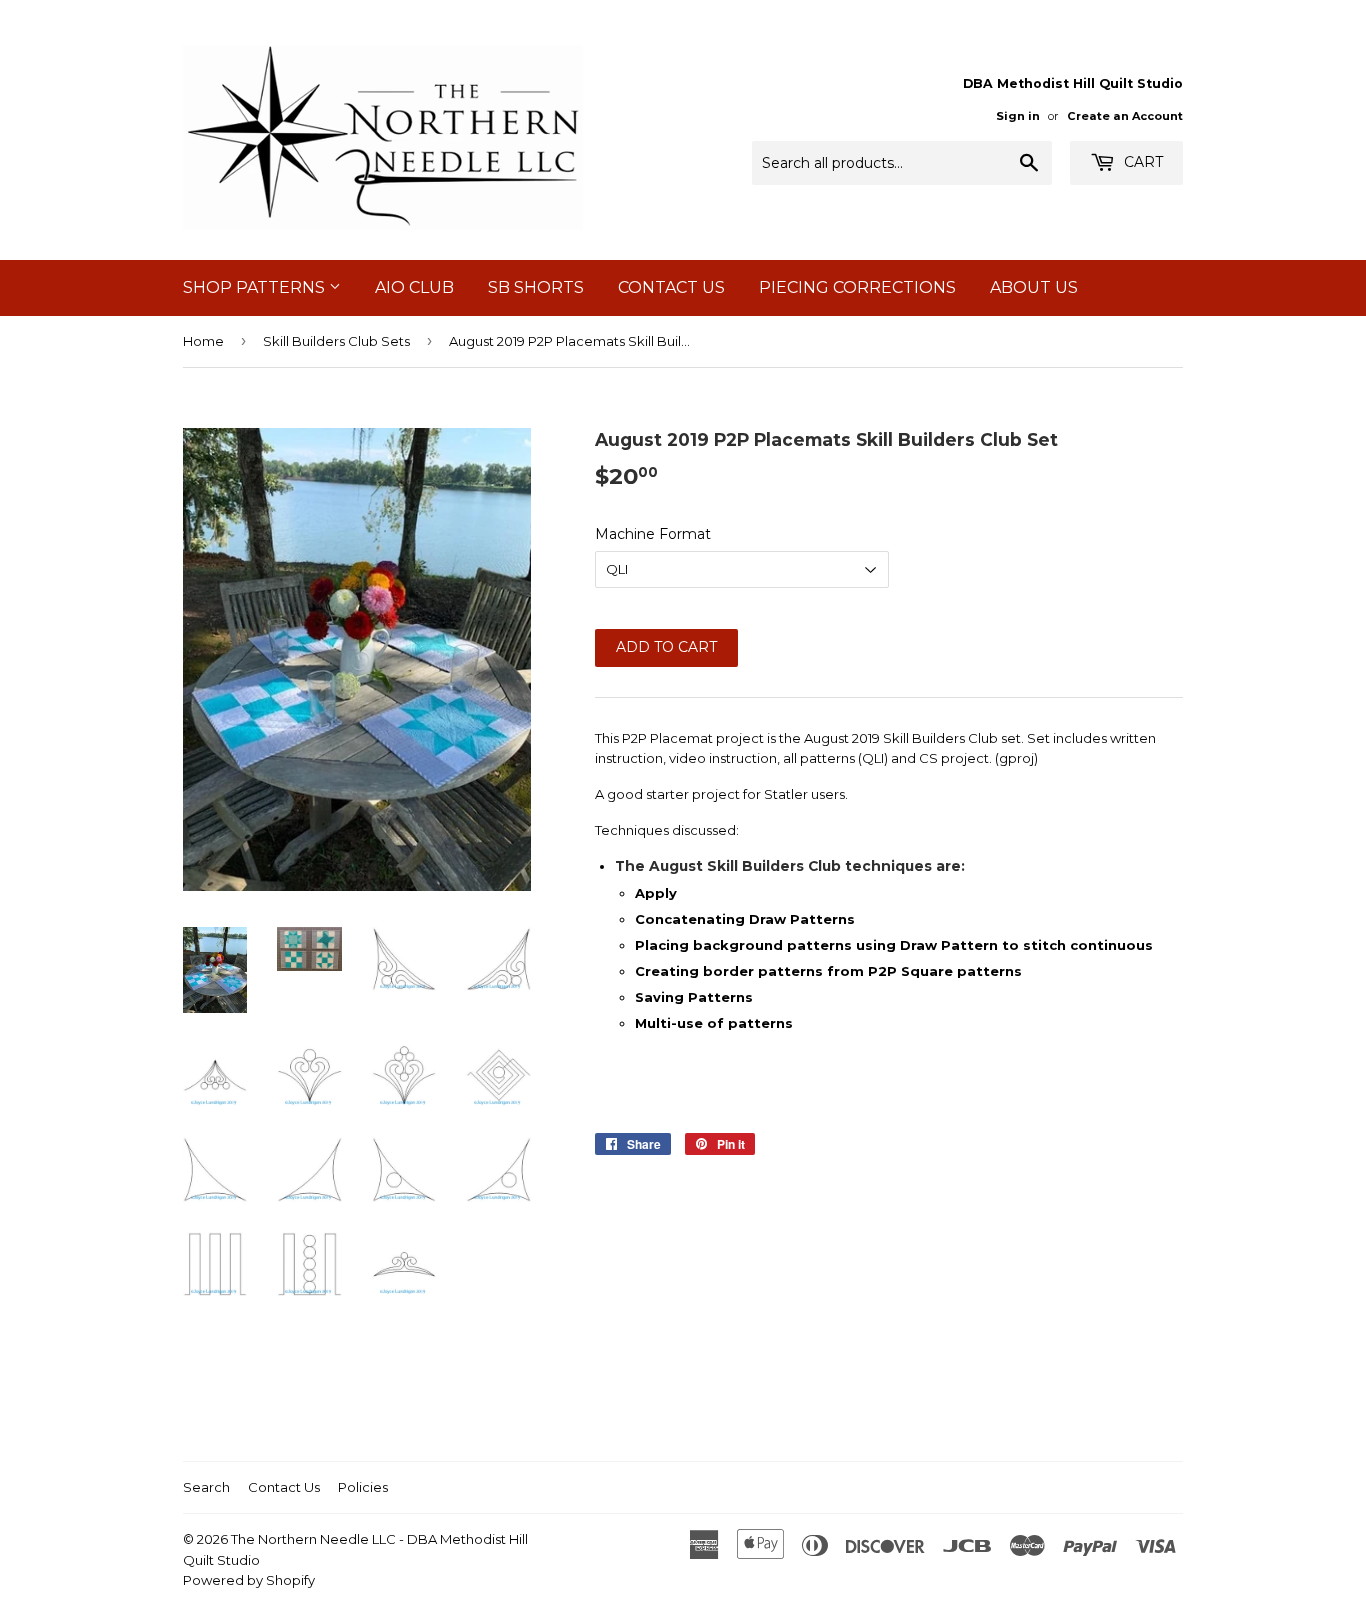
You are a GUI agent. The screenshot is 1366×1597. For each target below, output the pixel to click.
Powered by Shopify (249, 1580)
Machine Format (653, 534)
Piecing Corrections (857, 287)
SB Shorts (536, 287)
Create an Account (1125, 116)
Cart (1141, 162)
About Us (1034, 287)
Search (206, 1487)
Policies (363, 1487)
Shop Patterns (256, 287)
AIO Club (414, 287)
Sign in (1018, 116)
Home (203, 341)
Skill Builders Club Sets (336, 341)
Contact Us (671, 287)
